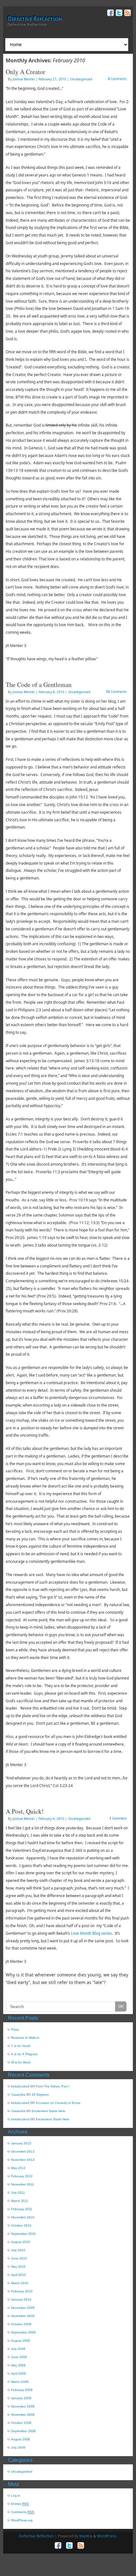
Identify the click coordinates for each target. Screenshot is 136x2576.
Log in (16, 2496)
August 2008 (21, 2439)
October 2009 (21, 2324)
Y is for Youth (21, 2046)
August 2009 (21, 2341)
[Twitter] (118, 14)
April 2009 (19, 2373)
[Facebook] (110, 14)
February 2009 (22, 2390)
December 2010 (23, 2217)
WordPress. (107, 2536)
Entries (20, 2504)
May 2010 (18, 2267)
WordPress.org (22, 2520)
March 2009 (20, 2382)
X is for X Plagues (24, 2054)
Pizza (15, 2029)
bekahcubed (20, 2086)
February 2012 (22, 2176)
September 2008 (23, 2431)
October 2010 (21, 2225)
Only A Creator (25, 72)
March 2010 (20, 2283)
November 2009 (23, 2316)
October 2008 (21, 2423)
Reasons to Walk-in (25, 2038)
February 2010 (22, 2291)
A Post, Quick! (25, 1811)
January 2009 (21, 2398)
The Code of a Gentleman (39, 684)
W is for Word (21, 2062)
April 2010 (19, 2275)
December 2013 (23, 2151)
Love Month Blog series (91, 1933)
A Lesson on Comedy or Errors (58, 2103)
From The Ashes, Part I (53, 2086)
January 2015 (21, 2143)
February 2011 (22, 2209)
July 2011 (18, 2193)
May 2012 (18, 2168)
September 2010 (23, 2234)
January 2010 (21, 2299)
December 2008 (23, 2406)
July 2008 (18, 2447)
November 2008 (23, 2415)
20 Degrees (40, 2095)
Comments (117, 79)
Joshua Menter (24, 79)
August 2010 (21, 2242)
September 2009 (23, 2332)
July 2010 (18, 2250)
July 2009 (18, 2349)
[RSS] (127, 14)
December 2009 (23, 2308)
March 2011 (20, 2201)
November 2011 (23, 2184)
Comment (118, 1818)
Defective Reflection (35, 18)
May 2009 (18, 2365)
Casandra (18, 2095)
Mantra (86, 2536)
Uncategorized (81, 79)
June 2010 (19, 2258)
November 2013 (23, 2160)
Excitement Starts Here (48, 2111)
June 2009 (19, 2357)
